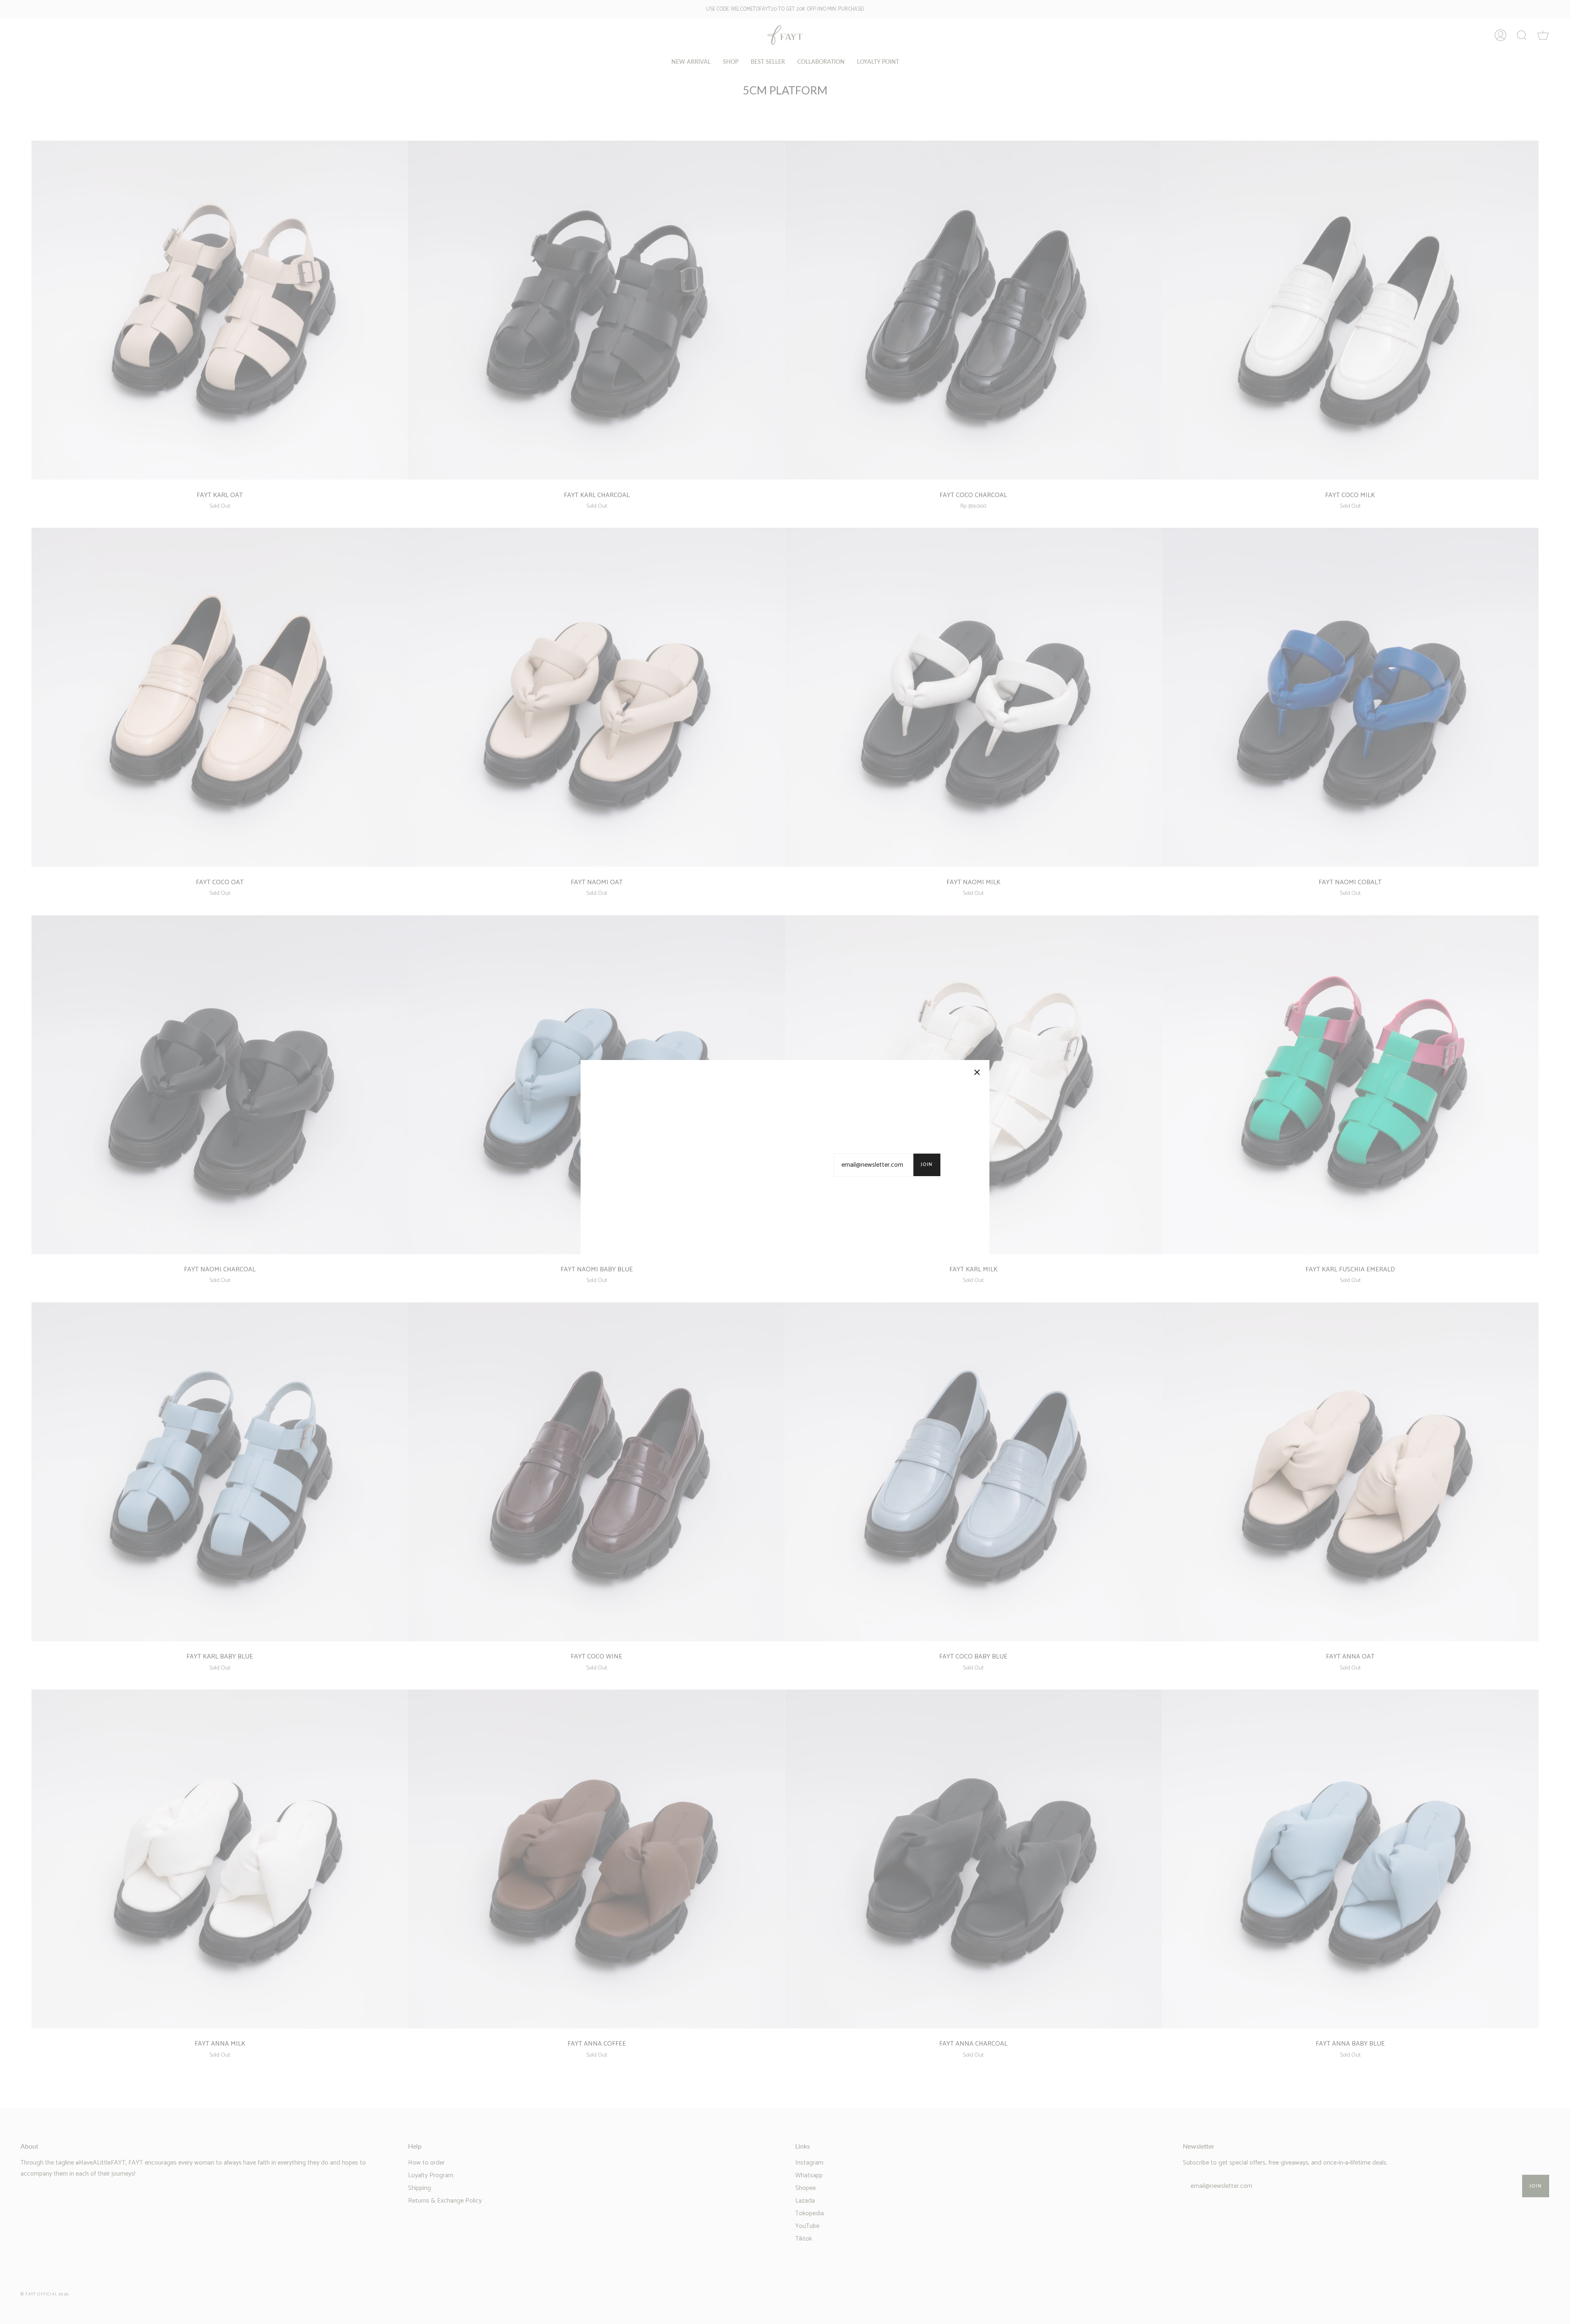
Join (927, 1164)
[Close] (977, 1072)
